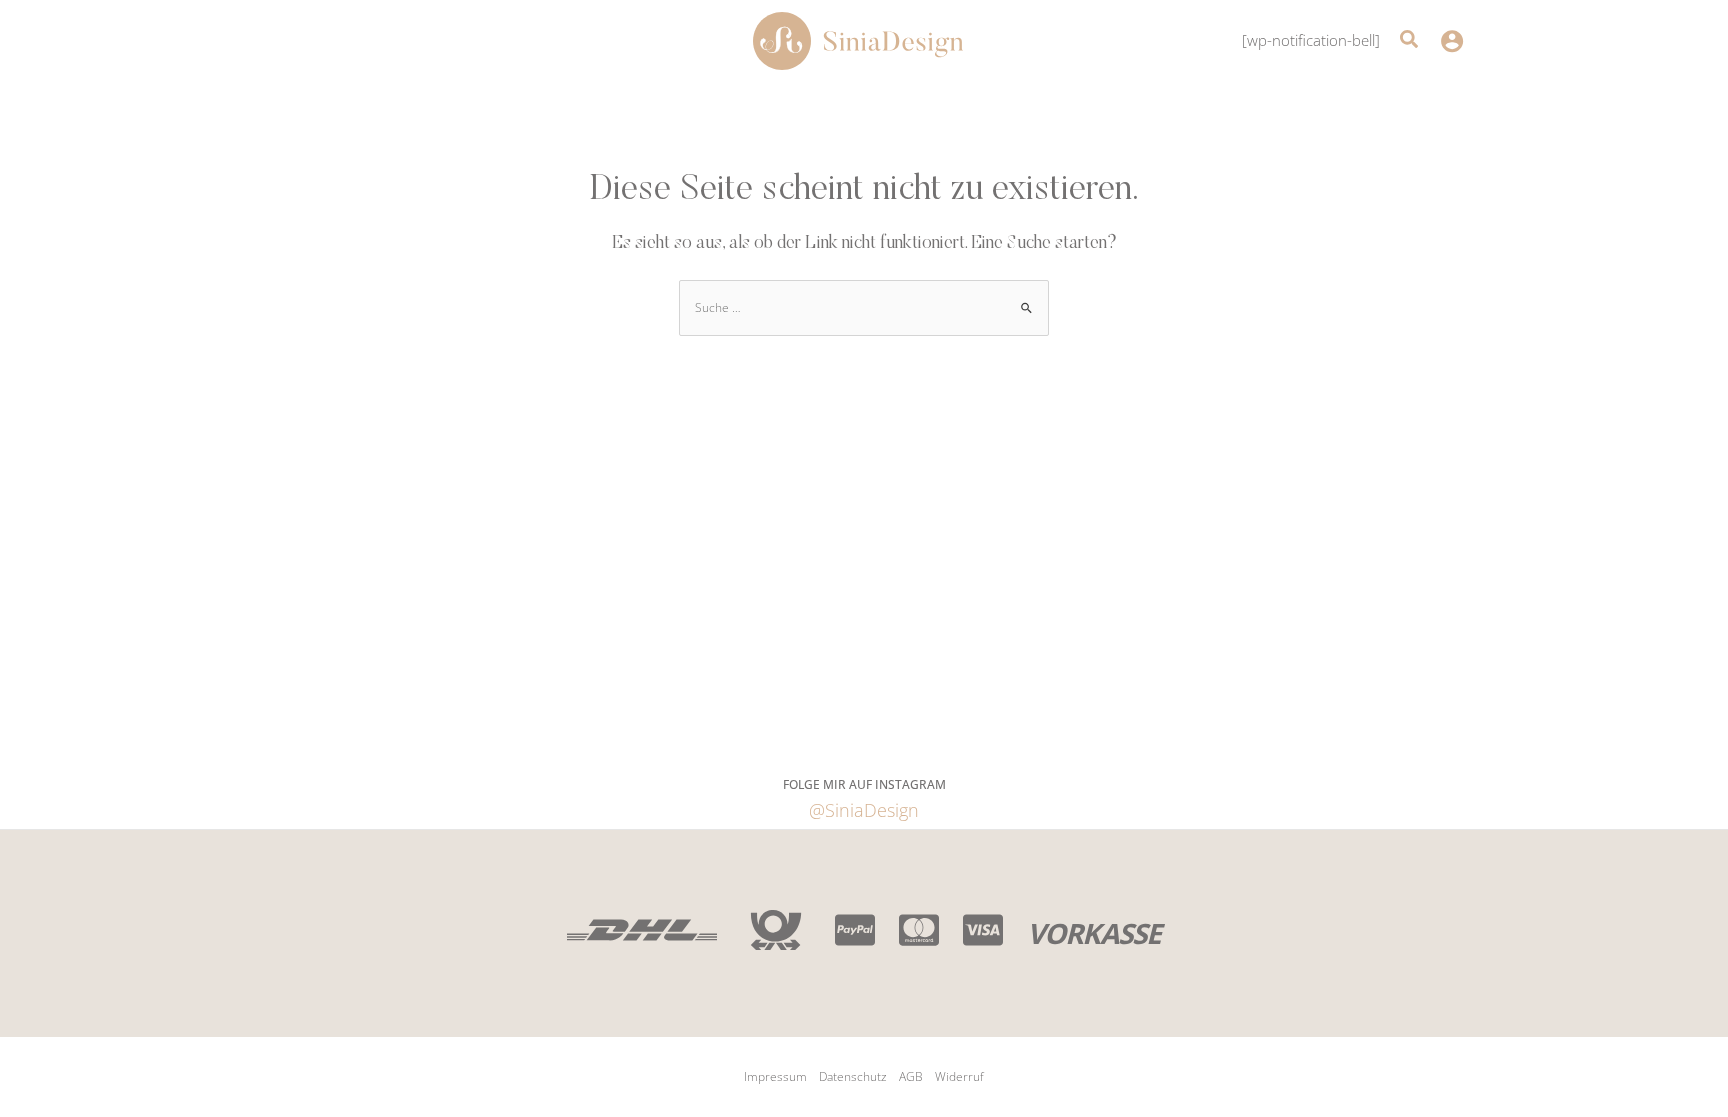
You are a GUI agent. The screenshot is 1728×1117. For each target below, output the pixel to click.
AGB (911, 1076)
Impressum (775, 1076)
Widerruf (959, 1076)
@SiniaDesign (864, 810)
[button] (1410, 41)
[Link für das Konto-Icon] (1452, 41)
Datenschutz (853, 1076)
